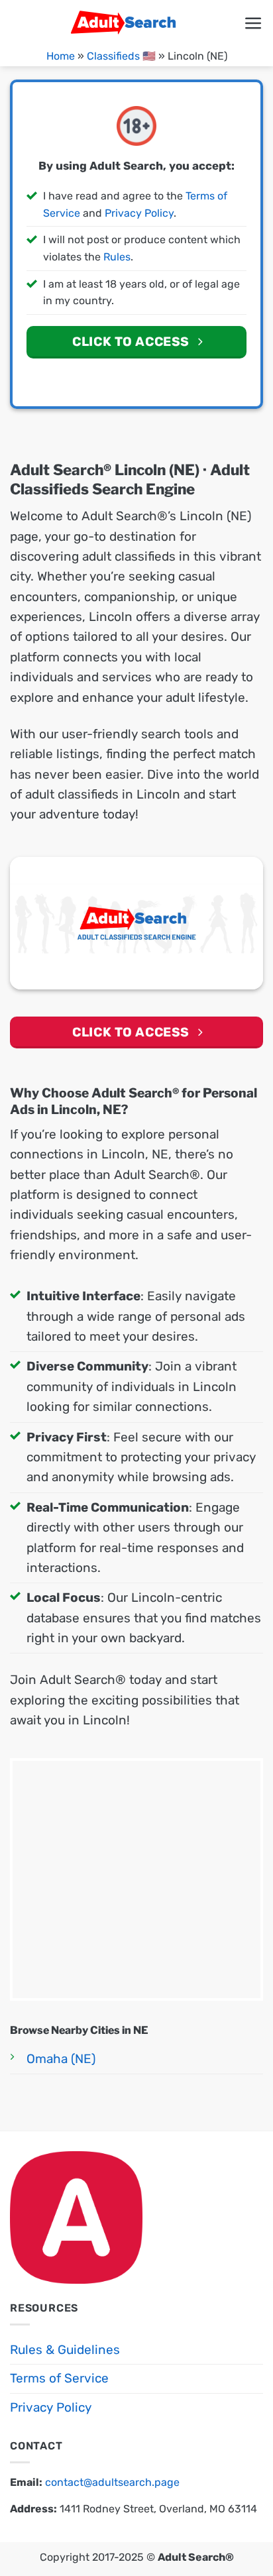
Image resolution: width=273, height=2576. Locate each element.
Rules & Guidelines (65, 2350)
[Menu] (253, 24)
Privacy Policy (139, 213)
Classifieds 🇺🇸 (121, 56)
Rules (117, 257)
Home (61, 56)
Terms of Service (59, 2378)
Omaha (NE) (61, 2059)
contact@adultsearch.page (112, 2482)
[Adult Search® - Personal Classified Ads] (127, 23)
